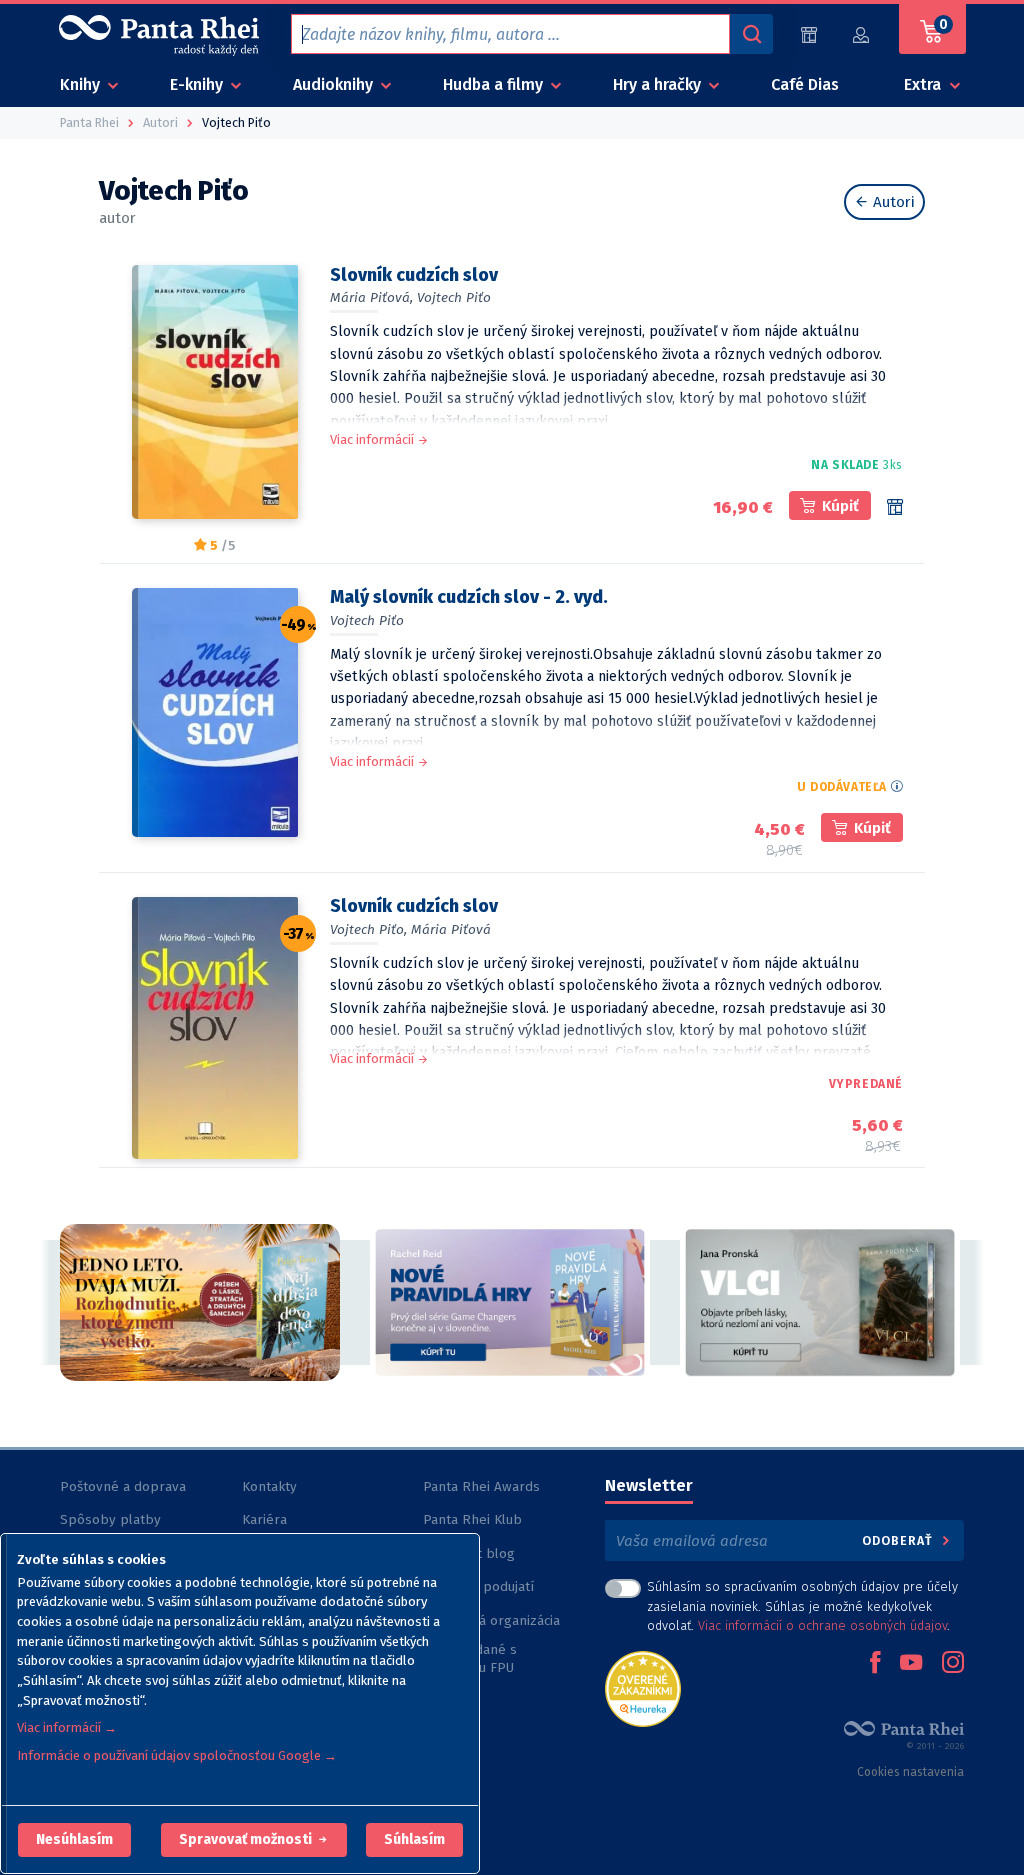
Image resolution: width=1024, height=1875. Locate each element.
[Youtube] (911, 1664)
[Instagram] (953, 1664)
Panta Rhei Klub (472, 1519)
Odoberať (899, 1540)
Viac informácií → (67, 1727)
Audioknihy (335, 84)
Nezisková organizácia (491, 1620)
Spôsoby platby (110, 1519)
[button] (74, 1840)
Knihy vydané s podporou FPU (470, 1658)
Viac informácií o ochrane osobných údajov (822, 1625)
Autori (892, 202)
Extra (924, 84)
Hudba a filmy (495, 84)
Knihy (82, 84)
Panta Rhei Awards (481, 1486)
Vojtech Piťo (454, 297)
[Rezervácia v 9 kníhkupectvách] (895, 507)
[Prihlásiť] (862, 34)
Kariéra (264, 1519)
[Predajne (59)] (809, 34)
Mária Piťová (451, 929)
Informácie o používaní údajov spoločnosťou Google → (177, 1755)
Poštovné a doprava (123, 1486)
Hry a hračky (659, 84)
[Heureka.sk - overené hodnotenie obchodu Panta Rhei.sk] (643, 1687)
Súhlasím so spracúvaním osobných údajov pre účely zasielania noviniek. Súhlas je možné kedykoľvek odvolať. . (802, 1605)
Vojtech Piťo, (368, 929)
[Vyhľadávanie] (751, 34)
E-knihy (198, 84)
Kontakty (269, 1486)
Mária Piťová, (371, 297)
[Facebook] (875, 1664)
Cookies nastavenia (910, 1772)
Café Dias (805, 84)
